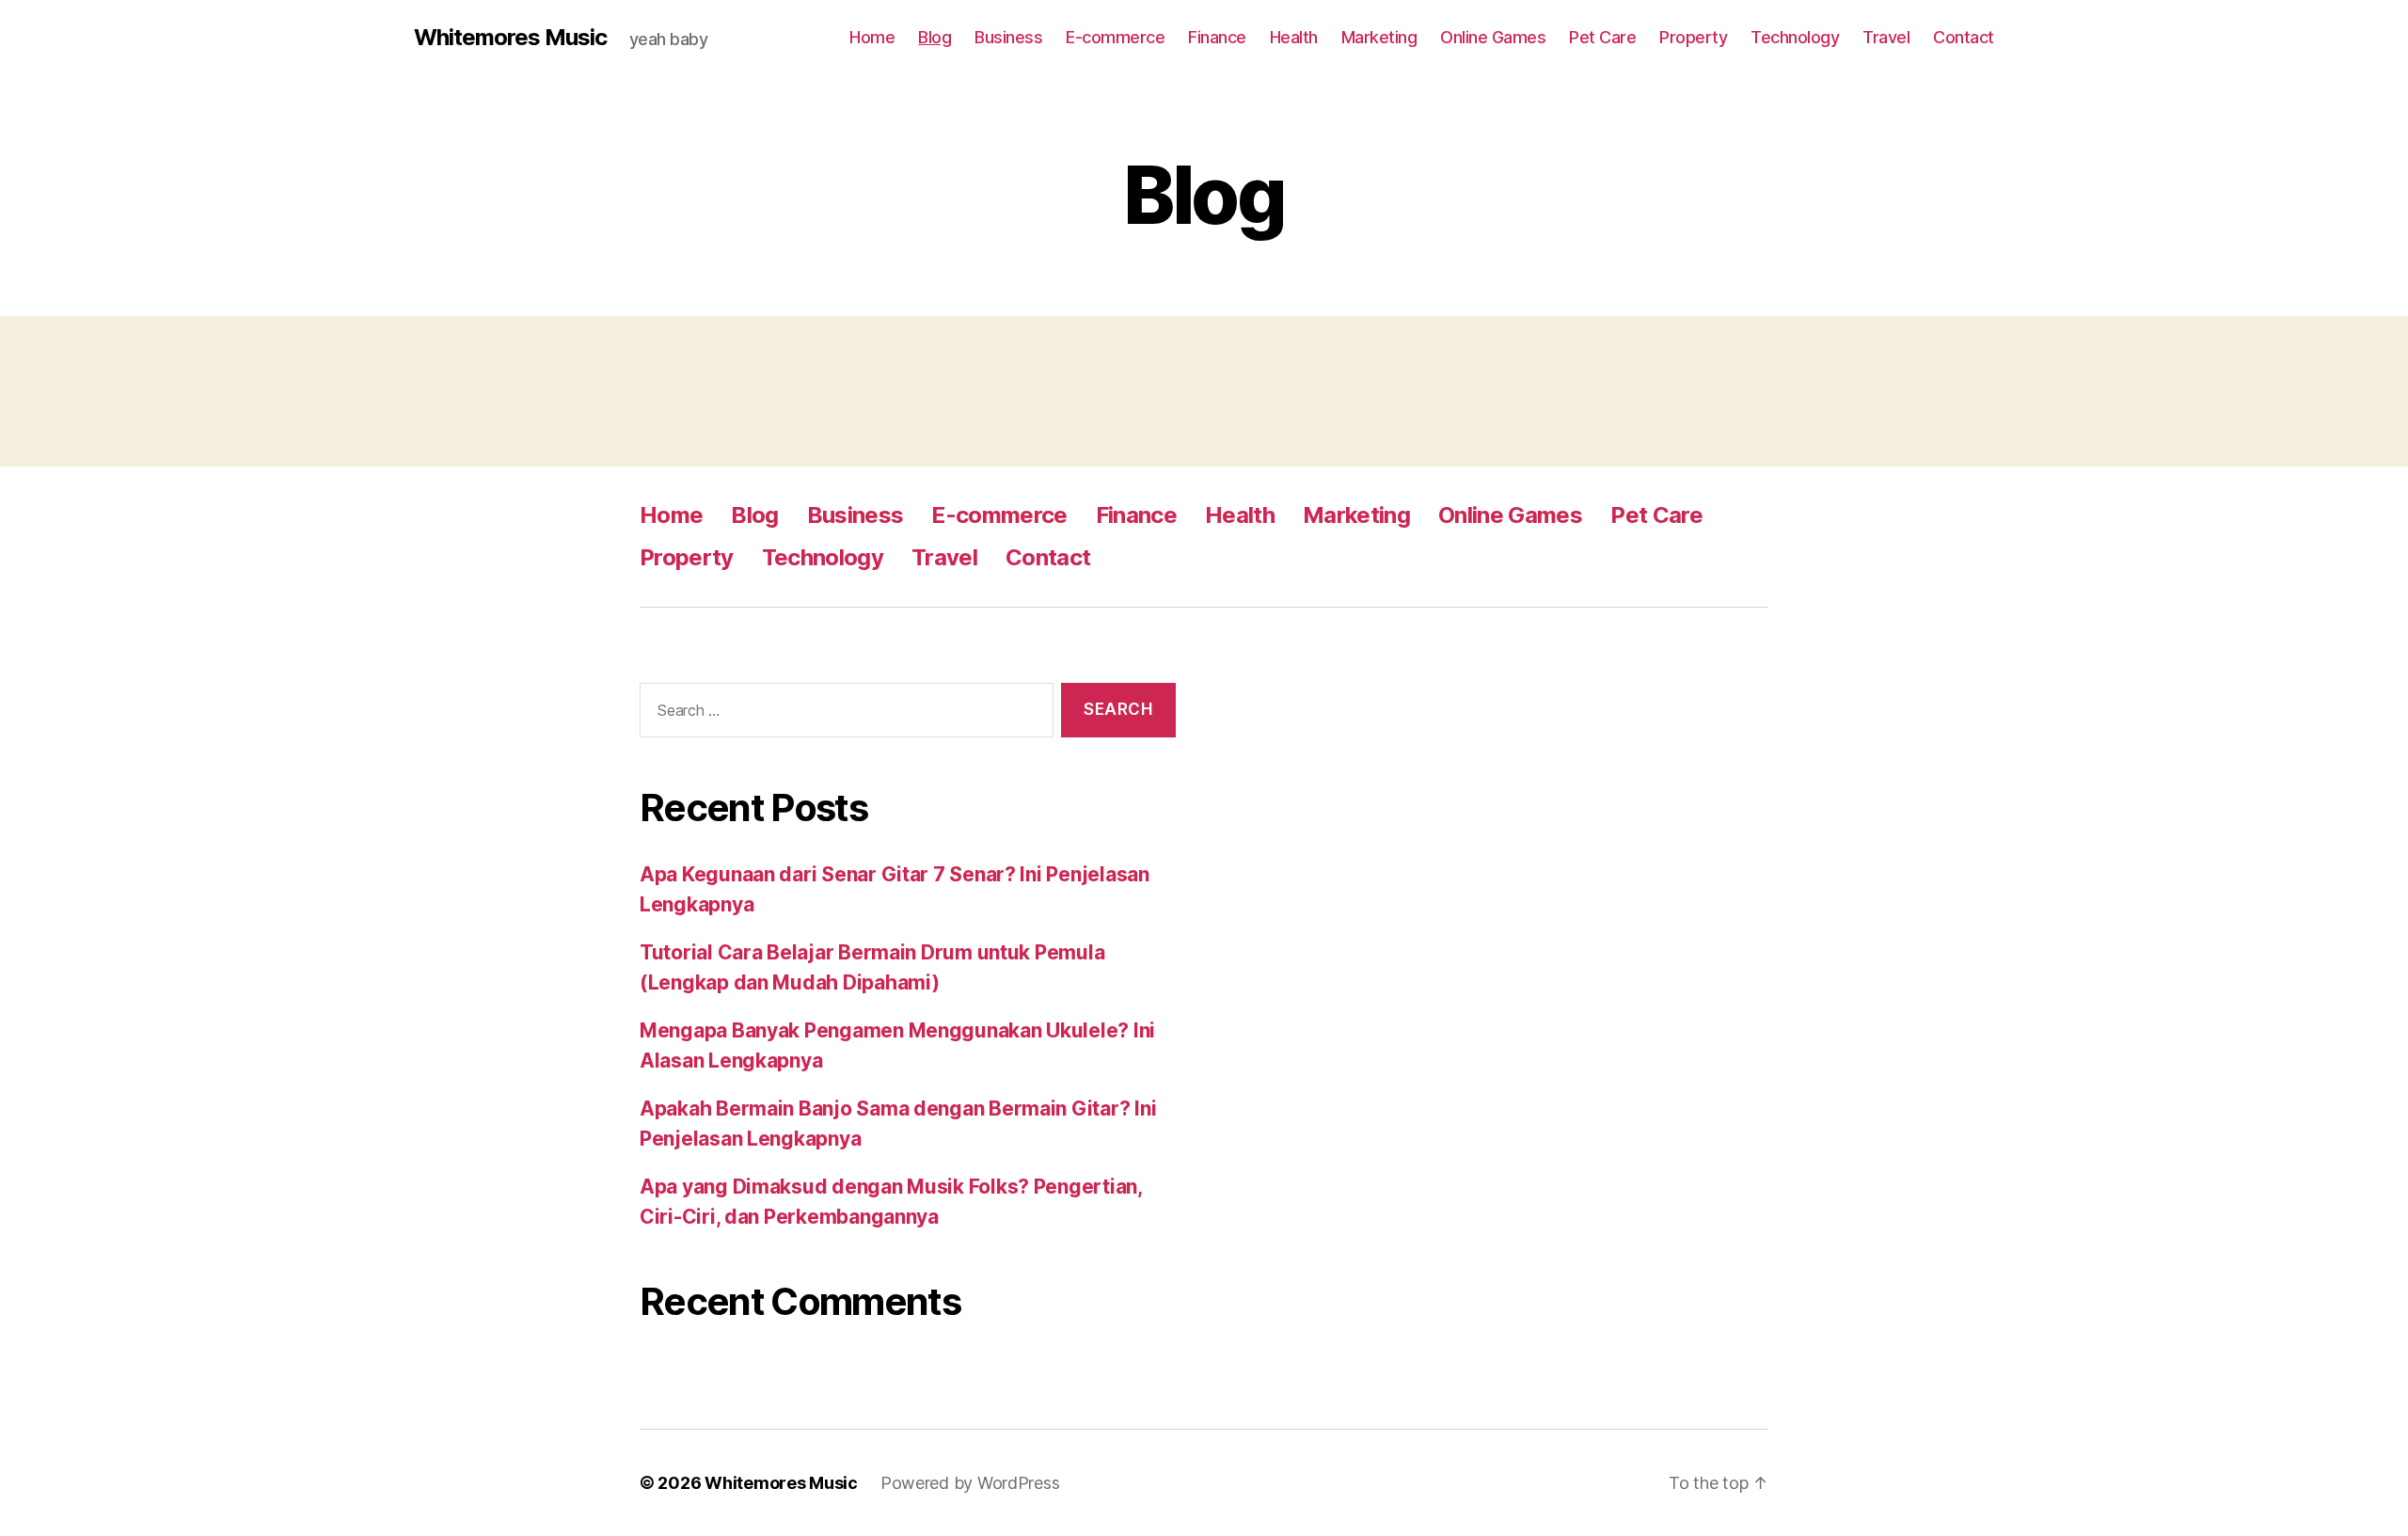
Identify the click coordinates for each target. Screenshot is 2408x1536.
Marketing (1379, 37)
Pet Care (1602, 37)
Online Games (1493, 37)
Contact (1964, 37)
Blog (935, 37)
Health (1294, 37)
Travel (1886, 37)
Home (872, 37)
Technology (1795, 37)
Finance (1217, 37)
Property (1693, 37)
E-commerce (1115, 37)
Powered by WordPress (970, 1483)
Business (1008, 37)
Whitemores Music (510, 38)
